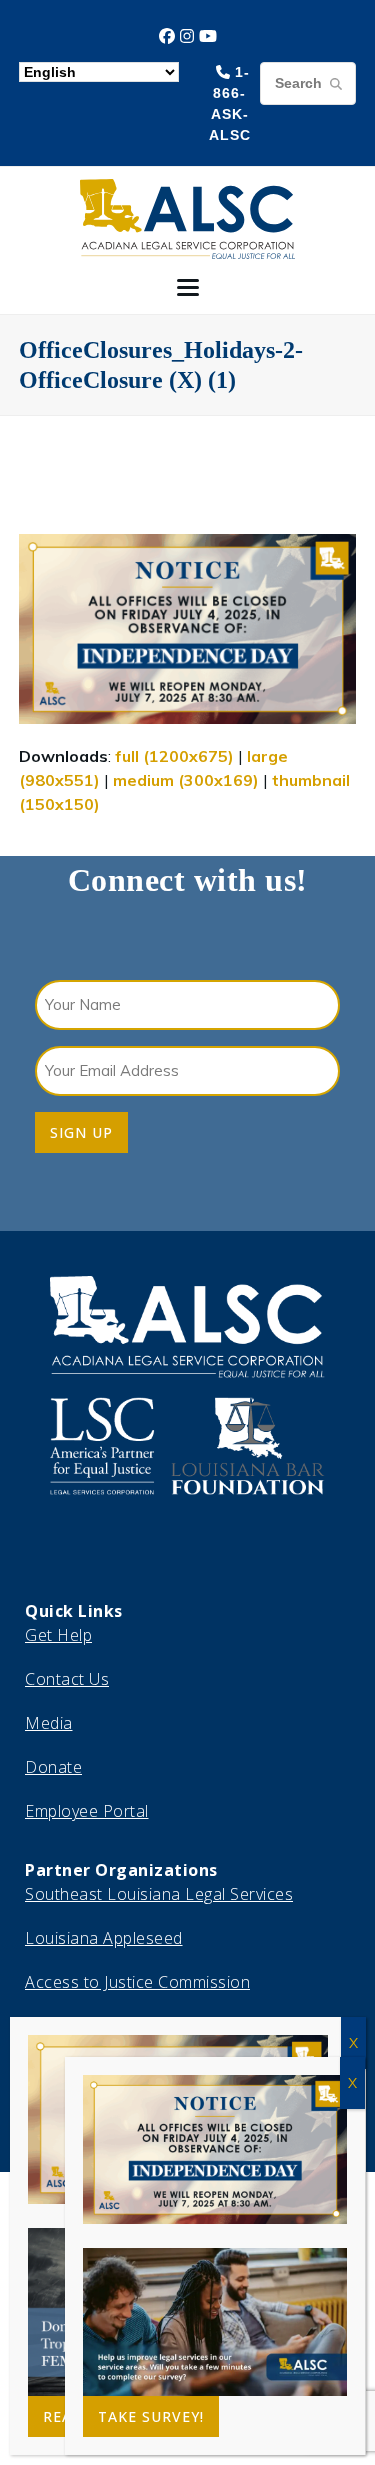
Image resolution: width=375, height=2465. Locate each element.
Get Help (58, 1635)
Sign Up (81, 1132)
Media (49, 1723)
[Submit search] (336, 83)
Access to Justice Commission (137, 1982)
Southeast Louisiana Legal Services (159, 1894)
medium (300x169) (186, 780)
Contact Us (67, 1679)
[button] (188, 287)
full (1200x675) (174, 756)
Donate (53, 1767)
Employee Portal (87, 1811)
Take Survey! (151, 2416)
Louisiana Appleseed (104, 1938)
